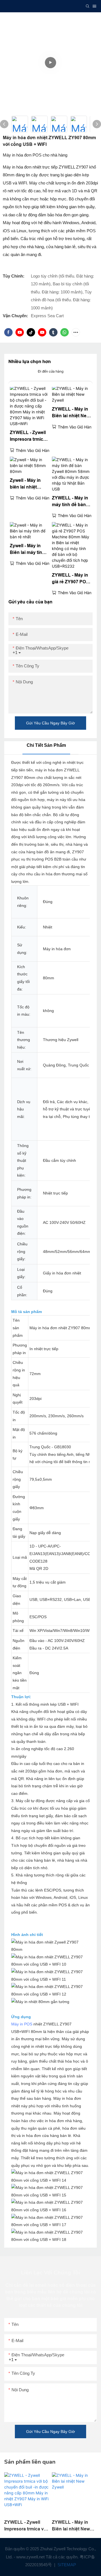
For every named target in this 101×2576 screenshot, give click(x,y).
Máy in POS (22, 2024)
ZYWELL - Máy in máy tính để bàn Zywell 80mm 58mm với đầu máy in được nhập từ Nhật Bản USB (71, 502)
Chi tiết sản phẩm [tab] (46, 745)
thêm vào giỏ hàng (34, 450)
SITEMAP (66, 2565)
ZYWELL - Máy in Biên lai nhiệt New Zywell (71, 413)
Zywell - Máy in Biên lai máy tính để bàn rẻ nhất (27, 550)
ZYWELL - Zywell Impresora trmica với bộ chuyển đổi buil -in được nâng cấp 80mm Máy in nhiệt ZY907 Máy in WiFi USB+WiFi (29, 436)
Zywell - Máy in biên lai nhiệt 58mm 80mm (25, 484)
